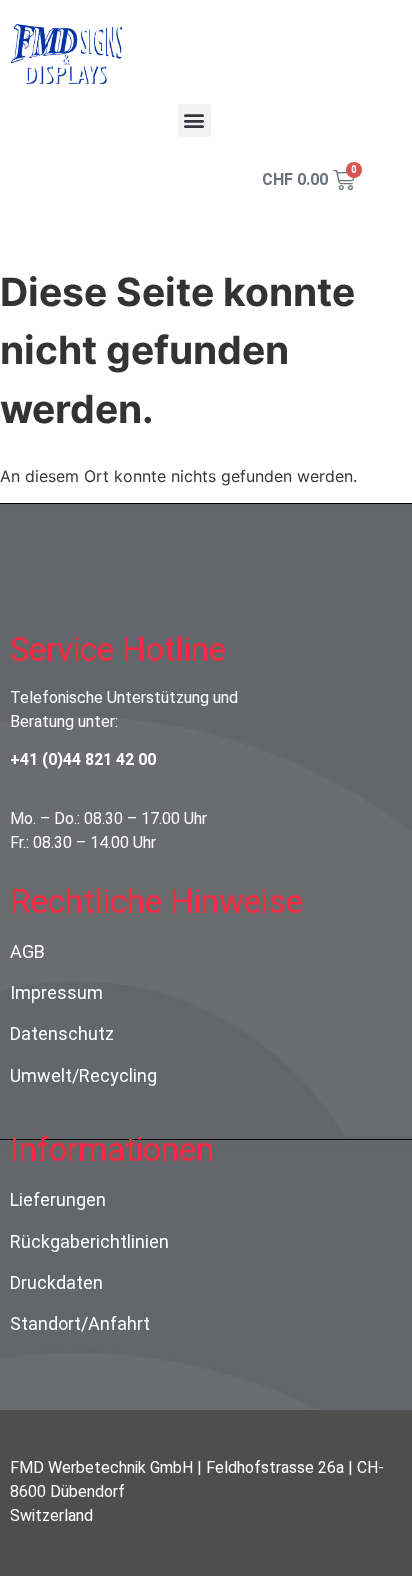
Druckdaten (56, 1282)
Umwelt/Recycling (83, 1075)
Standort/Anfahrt (80, 1323)
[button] (194, 120)
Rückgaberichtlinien (89, 1241)
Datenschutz (62, 1033)
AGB (27, 951)
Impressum (56, 992)
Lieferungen (58, 1199)
